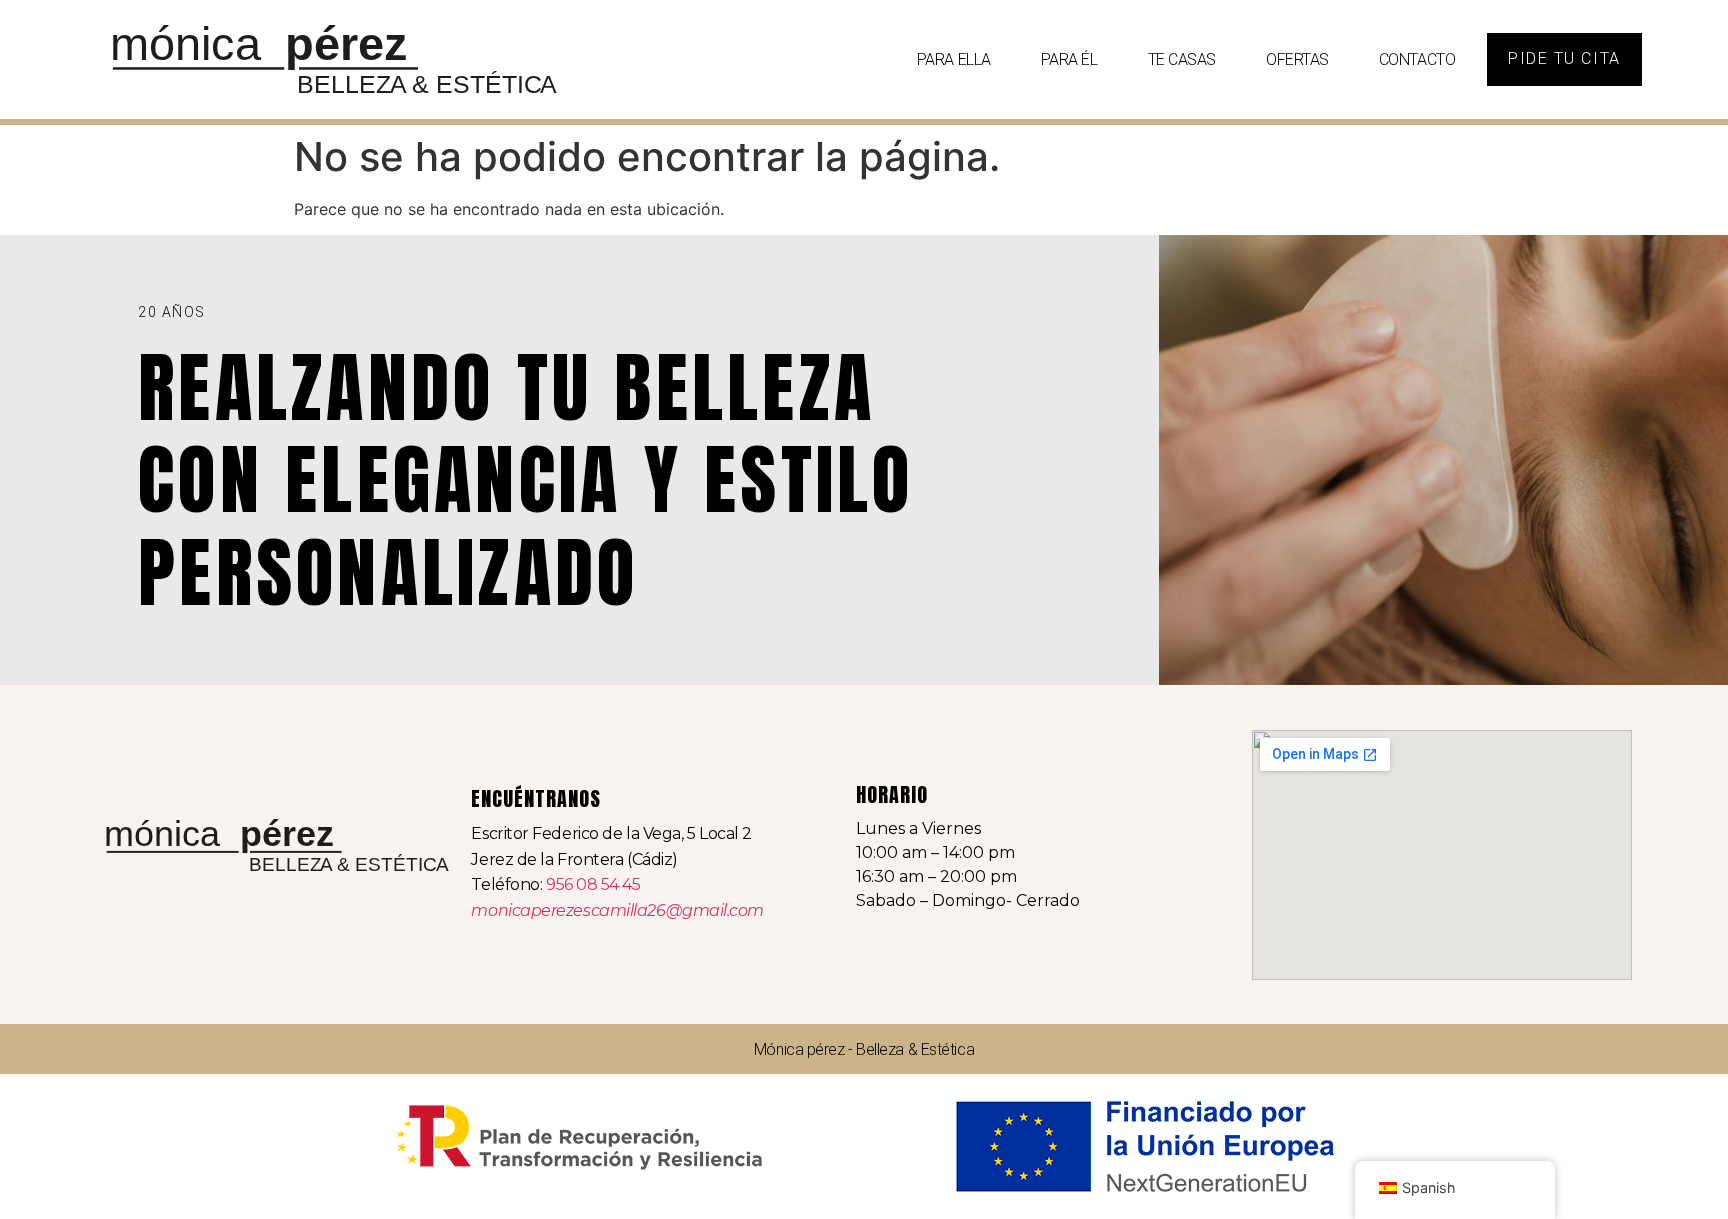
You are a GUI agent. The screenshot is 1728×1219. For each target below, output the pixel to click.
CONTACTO (1417, 59)
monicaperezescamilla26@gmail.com (617, 910)
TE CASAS (1182, 59)
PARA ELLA (954, 59)
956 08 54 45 (593, 884)
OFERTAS (1297, 59)
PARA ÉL (1069, 59)
